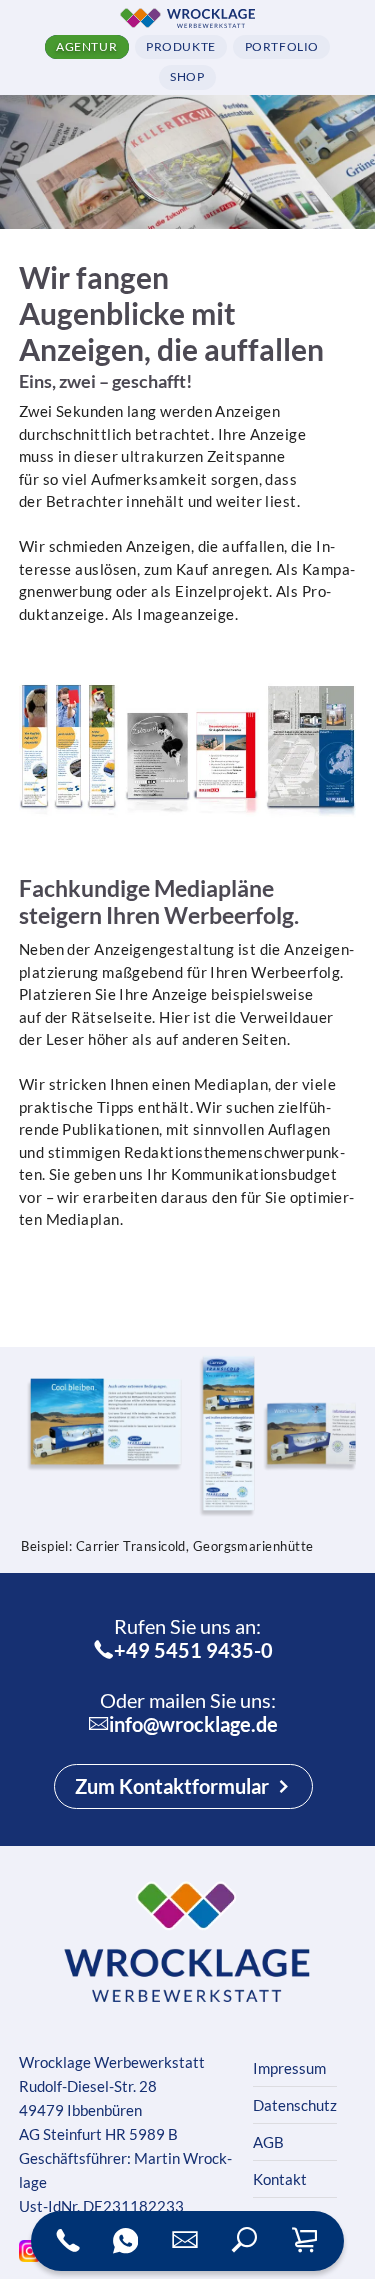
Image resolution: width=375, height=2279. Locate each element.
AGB (268, 2142)
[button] (245, 2241)
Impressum (289, 2068)
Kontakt (280, 2179)
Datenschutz (295, 2105)
